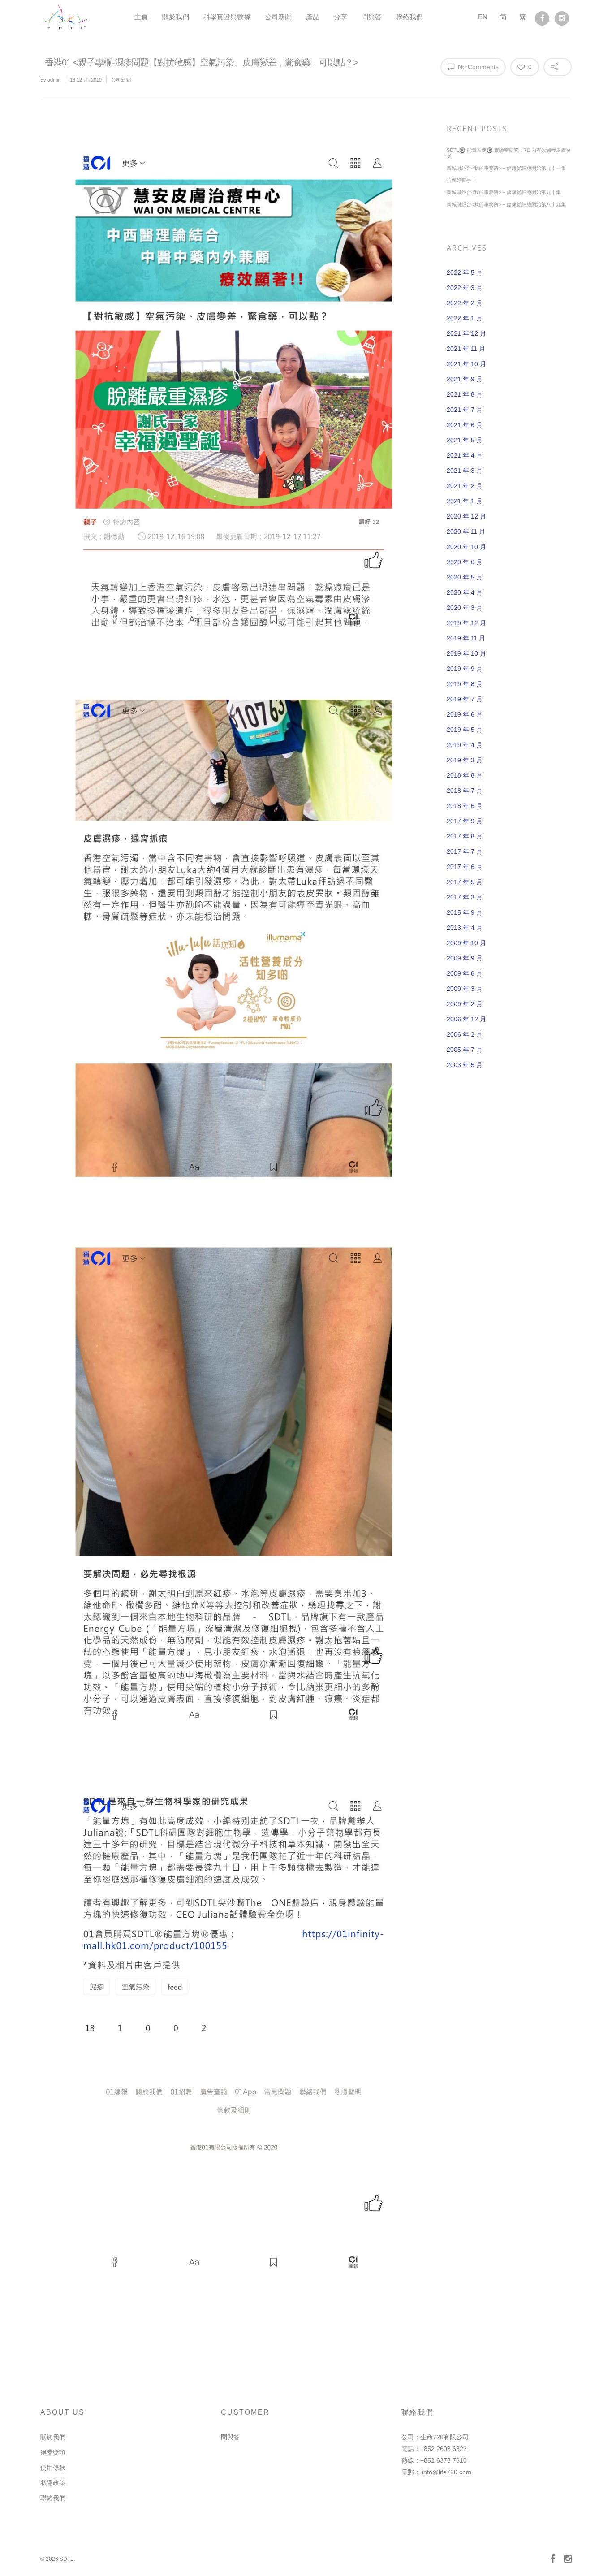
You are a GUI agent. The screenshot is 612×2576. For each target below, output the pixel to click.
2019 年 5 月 (465, 730)
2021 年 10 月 (466, 364)
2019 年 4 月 (465, 745)
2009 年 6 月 (465, 973)
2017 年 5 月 (465, 882)
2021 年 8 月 (465, 394)
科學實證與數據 (227, 17)
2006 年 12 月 (466, 1019)
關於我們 (176, 17)
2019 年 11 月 (466, 638)
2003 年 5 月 (465, 1065)
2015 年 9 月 (465, 912)
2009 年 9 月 (465, 958)
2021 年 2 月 (465, 486)
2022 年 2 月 (465, 303)
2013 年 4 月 (465, 928)
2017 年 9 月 (465, 821)
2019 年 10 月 (466, 653)
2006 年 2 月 (465, 1034)
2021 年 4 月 (465, 455)
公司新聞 (278, 17)
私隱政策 (53, 2483)
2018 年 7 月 (465, 791)
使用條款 (53, 2468)
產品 (313, 17)
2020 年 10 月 (466, 547)
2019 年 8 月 (465, 684)
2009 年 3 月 (465, 989)
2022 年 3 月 (465, 288)
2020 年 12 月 (466, 516)
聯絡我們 (409, 17)
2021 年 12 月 (466, 333)
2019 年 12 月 (466, 623)
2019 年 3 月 (465, 760)
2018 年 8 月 (465, 775)
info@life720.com (447, 2472)
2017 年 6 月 (465, 867)
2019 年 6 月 (465, 714)
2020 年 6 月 (465, 562)
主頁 (141, 17)
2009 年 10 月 (466, 943)
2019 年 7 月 (465, 699)
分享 (340, 17)
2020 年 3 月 (465, 608)
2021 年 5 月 (465, 440)
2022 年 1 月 (465, 318)
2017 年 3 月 (465, 897)
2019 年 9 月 (465, 669)
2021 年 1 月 (465, 501)
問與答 (372, 17)
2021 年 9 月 (465, 379)
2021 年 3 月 (465, 471)
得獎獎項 (53, 2452)
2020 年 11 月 (466, 532)
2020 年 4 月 (465, 592)
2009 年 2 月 (465, 1004)
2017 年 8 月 (465, 836)
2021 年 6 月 (465, 425)
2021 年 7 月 (465, 410)
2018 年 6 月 (465, 806)
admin (54, 80)
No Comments (477, 67)
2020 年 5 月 (465, 577)
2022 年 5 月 (465, 272)
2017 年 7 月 (465, 851)
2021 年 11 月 (466, 349)
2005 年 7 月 (465, 1050)
